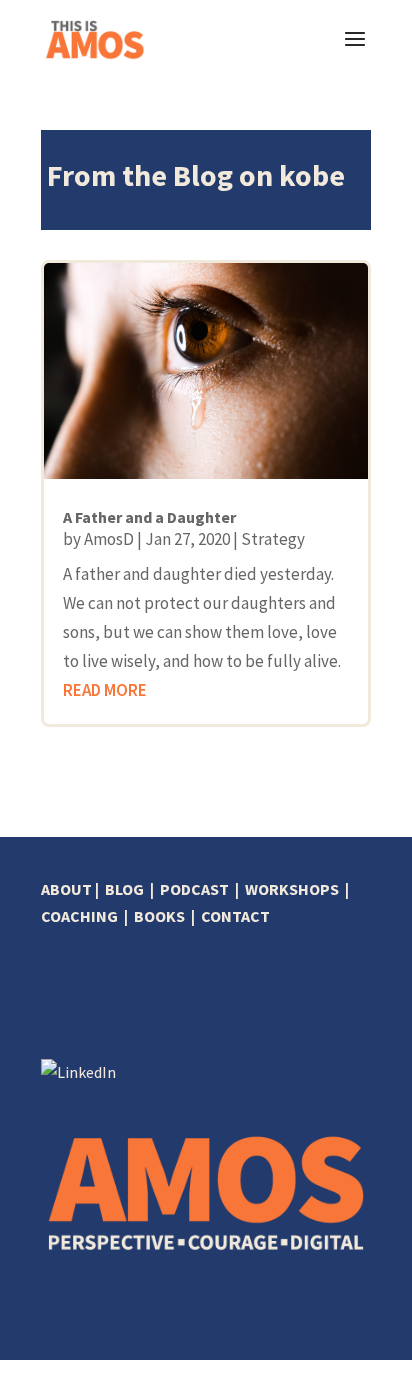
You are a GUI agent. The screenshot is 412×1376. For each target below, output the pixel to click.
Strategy (273, 539)
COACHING (79, 916)
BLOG (124, 889)
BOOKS (159, 916)
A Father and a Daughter (149, 517)
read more (105, 690)
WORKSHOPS (292, 889)
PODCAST (194, 889)
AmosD (109, 539)
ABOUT (66, 889)
